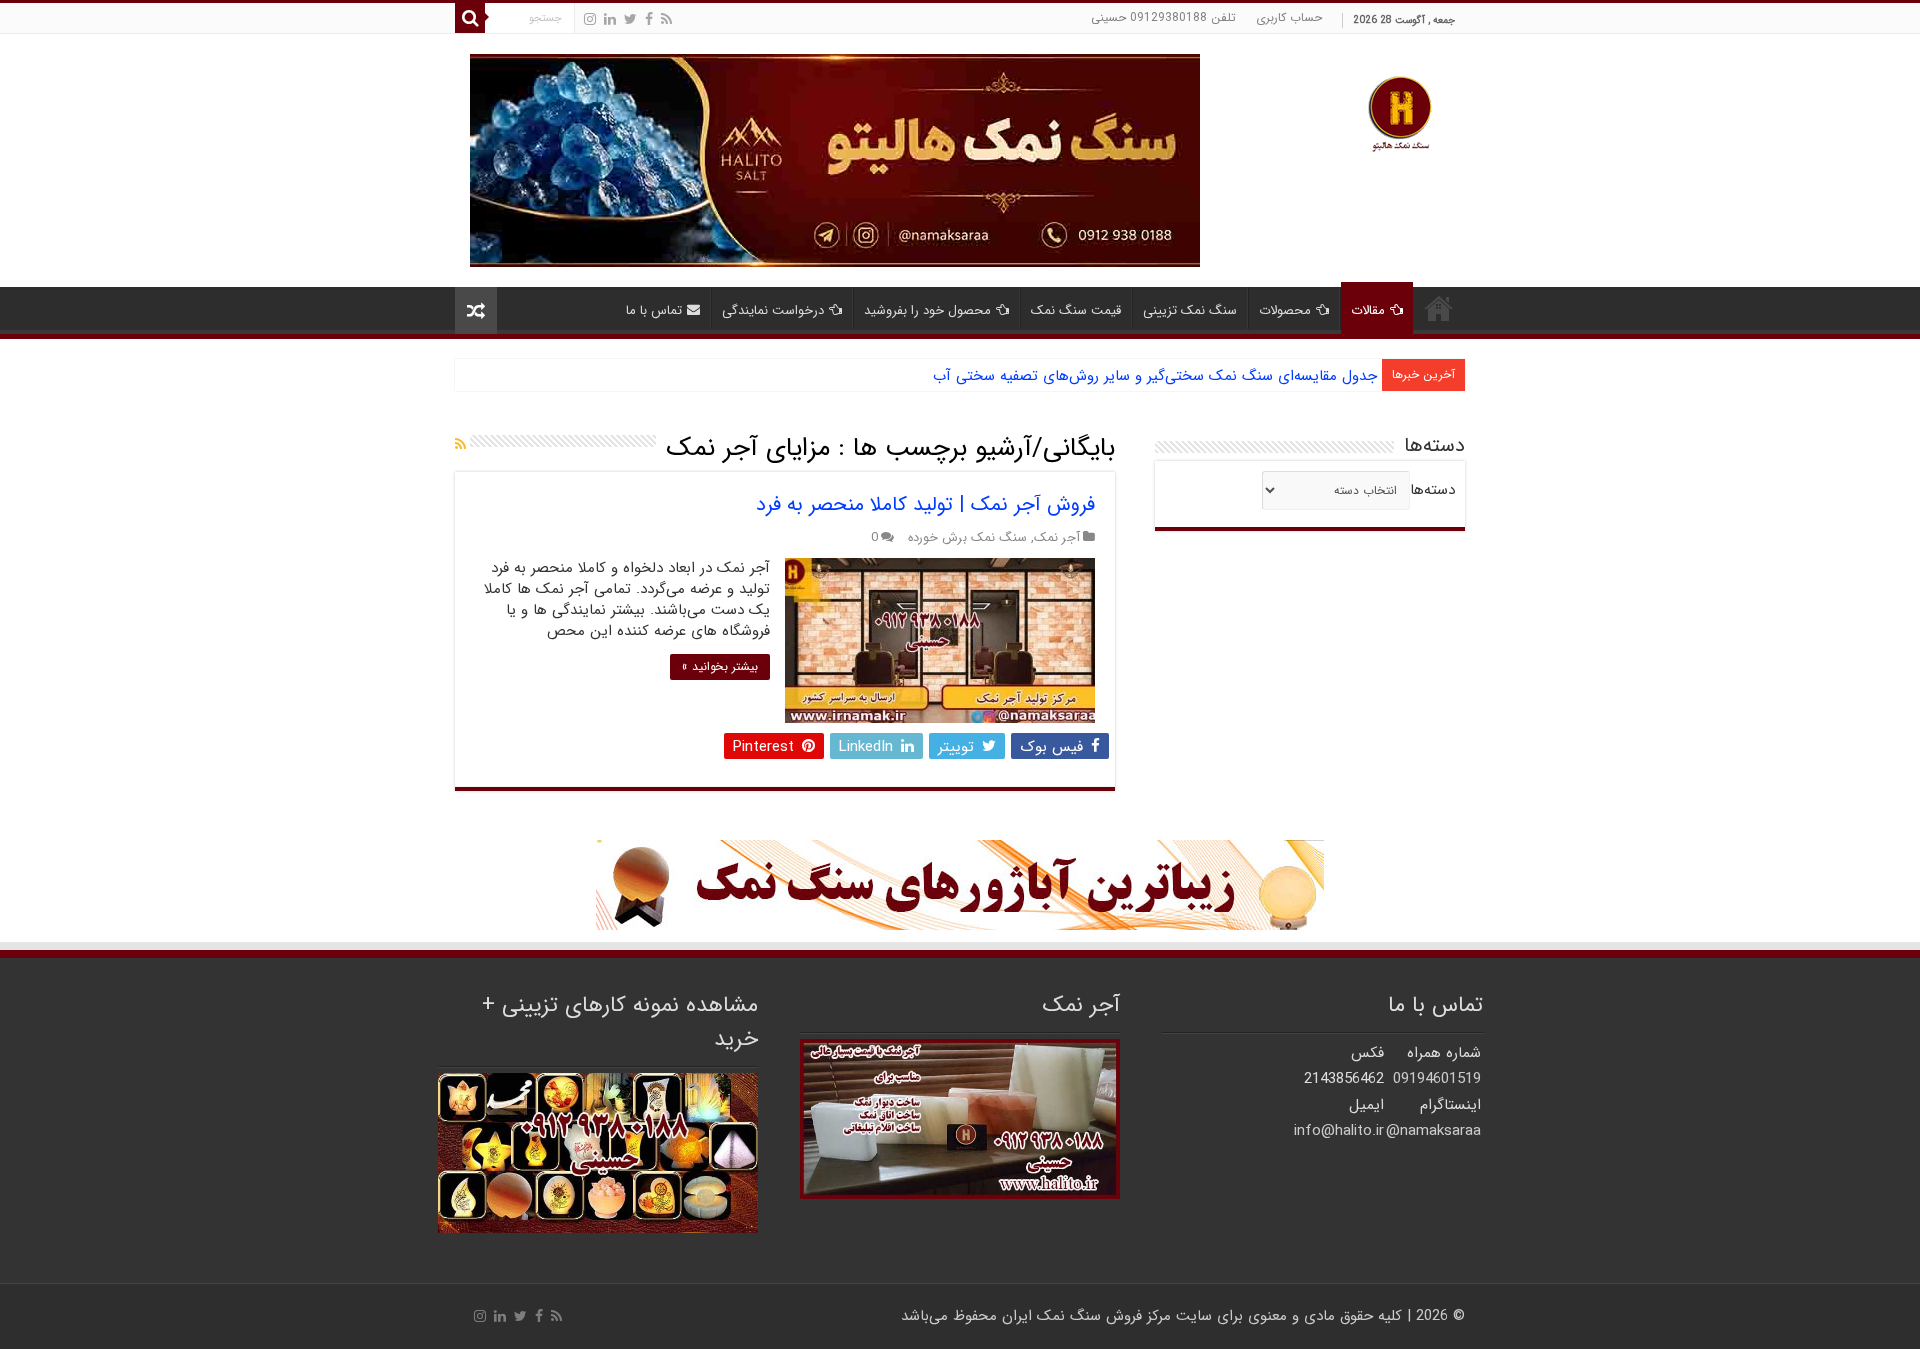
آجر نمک (1057, 538)
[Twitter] (630, 19)
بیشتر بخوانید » (720, 666)
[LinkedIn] (610, 19)
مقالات (1368, 310)
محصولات (1285, 310)
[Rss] (666, 19)
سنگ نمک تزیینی (1190, 310)
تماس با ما (654, 310)
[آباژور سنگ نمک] (960, 884)
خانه (1439, 308)
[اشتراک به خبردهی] (460, 445)
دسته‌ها (1432, 490)
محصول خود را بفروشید (927, 310)
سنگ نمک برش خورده (967, 538)
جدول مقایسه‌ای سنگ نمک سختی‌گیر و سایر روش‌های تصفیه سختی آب (1155, 376)
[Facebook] (649, 19)
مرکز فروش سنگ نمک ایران (1086, 1316)
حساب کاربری (1289, 17)
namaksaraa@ (1433, 1131)
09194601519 (1437, 1079)
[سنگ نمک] (835, 160)
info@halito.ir (1339, 1131)
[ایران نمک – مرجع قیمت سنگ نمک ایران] (1400, 111)
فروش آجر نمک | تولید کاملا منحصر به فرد (925, 504)
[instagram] (590, 19)
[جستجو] (470, 18)
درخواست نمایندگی (773, 310)
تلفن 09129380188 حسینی (1163, 17)
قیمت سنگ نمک (1076, 310)
